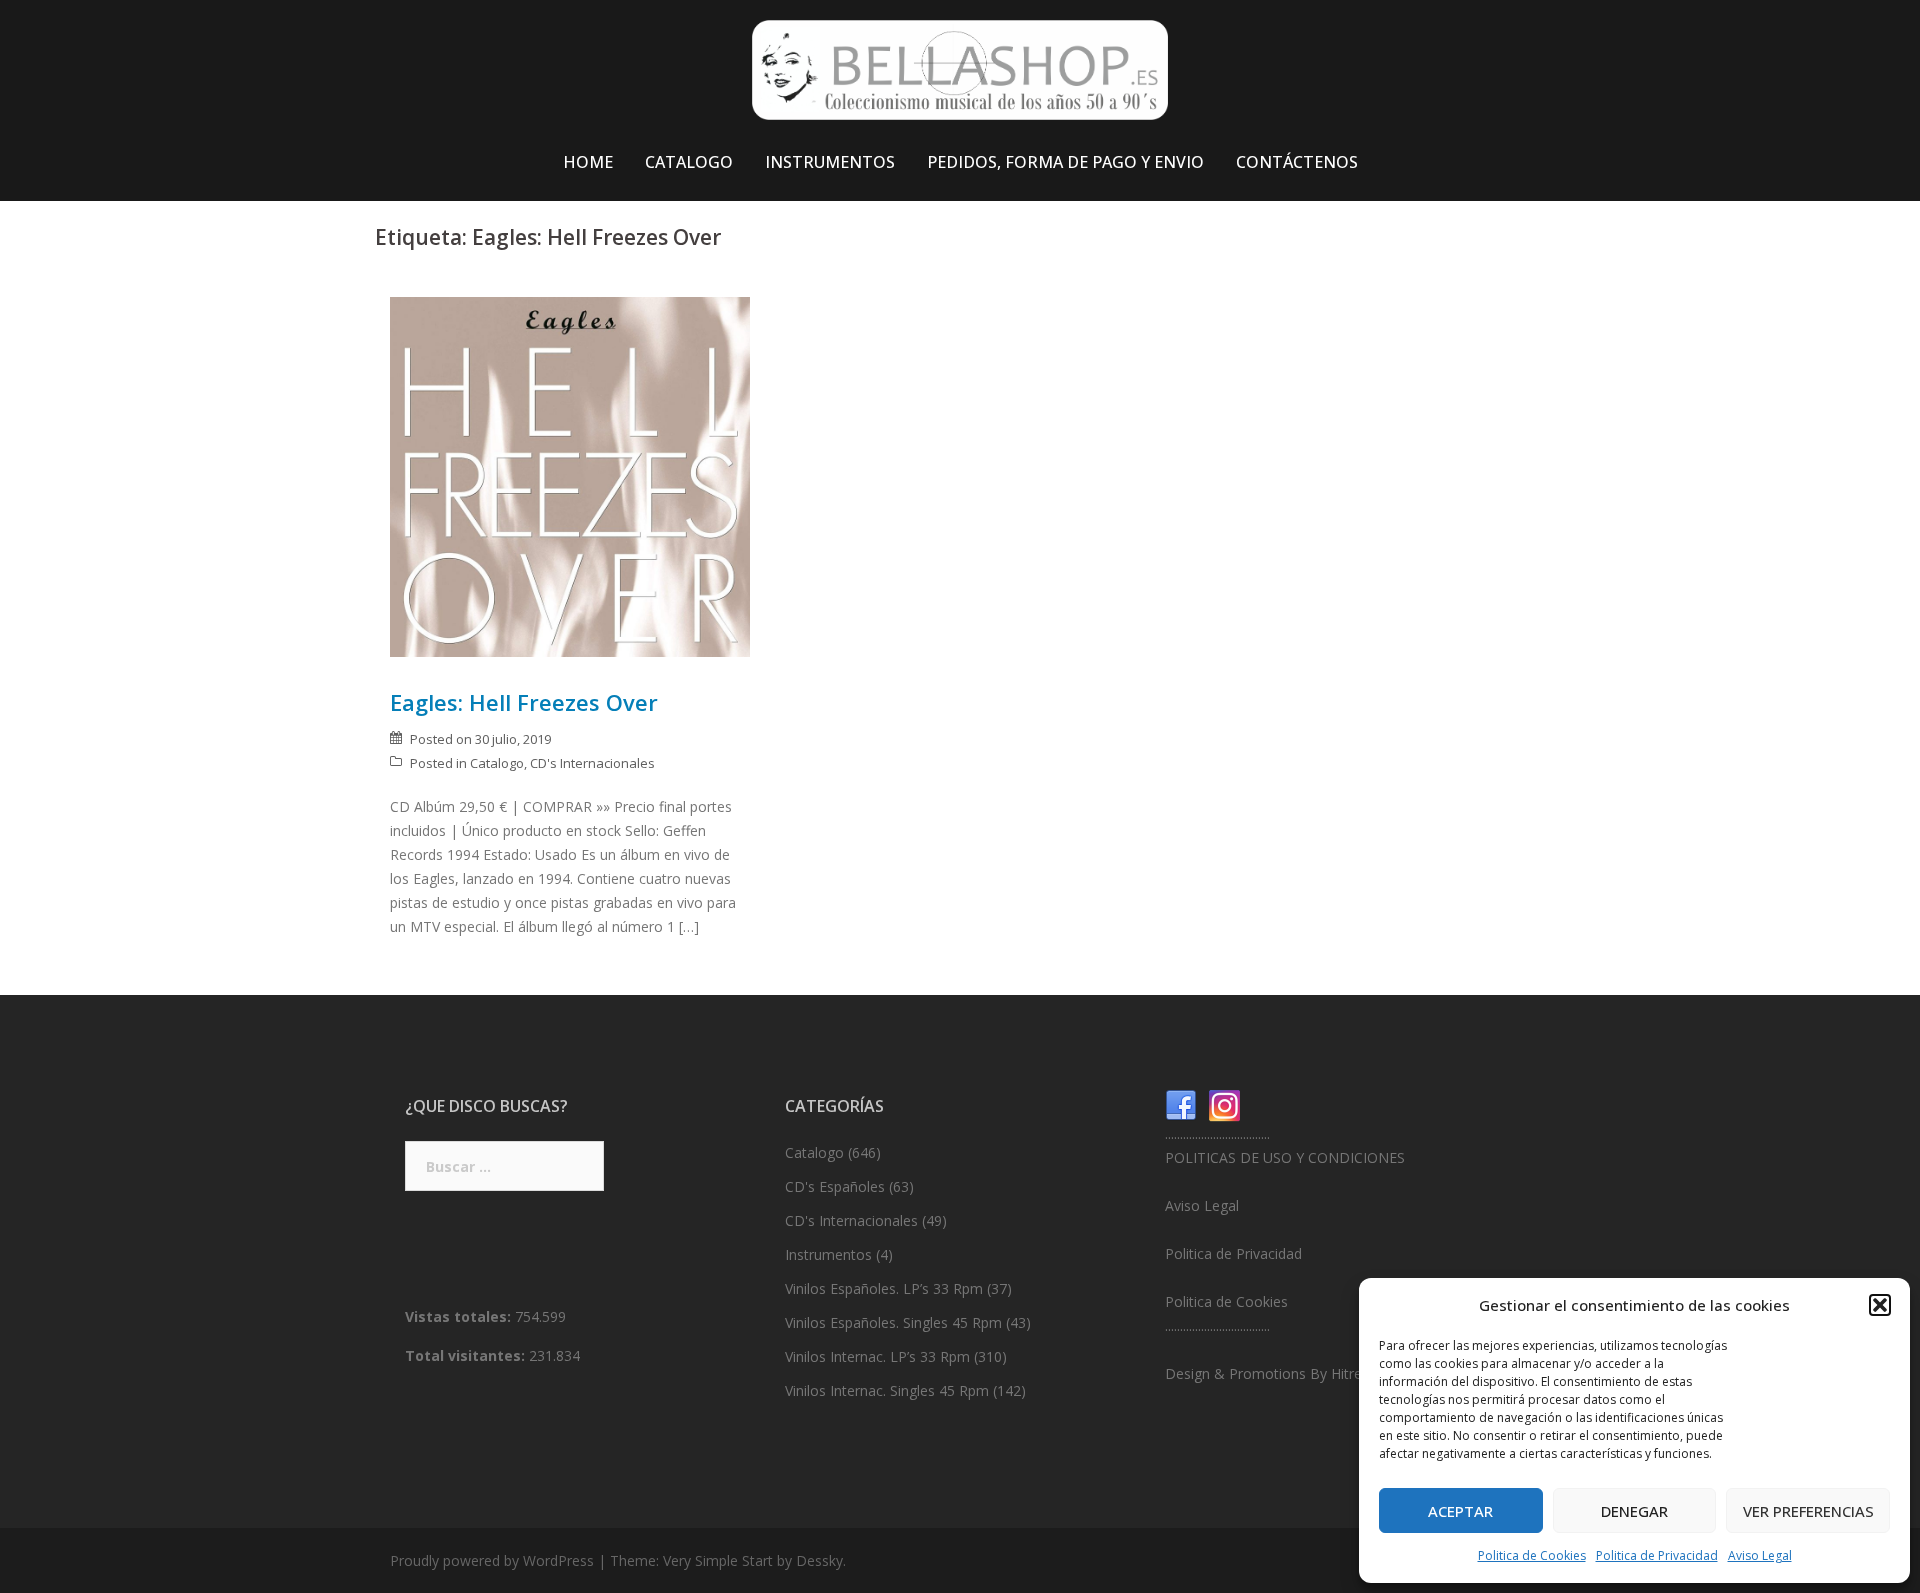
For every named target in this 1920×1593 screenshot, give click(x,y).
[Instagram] (1225, 1104)
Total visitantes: (467, 1355)
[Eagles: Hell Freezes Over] (570, 475)
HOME (588, 162)
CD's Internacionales (592, 763)
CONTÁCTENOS (1297, 162)
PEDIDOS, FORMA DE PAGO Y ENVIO (1065, 162)
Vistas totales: (460, 1316)
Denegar (1634, 1511)
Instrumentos (828, 1254)
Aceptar (1460, 1511)
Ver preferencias (1808, 1511)
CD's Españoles (835, 1186)
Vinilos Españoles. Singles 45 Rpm (893, 1322)
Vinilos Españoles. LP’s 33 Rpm (884, 1288)
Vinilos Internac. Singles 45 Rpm (887, 1390)
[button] (1880, 1305)
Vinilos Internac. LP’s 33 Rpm (877, 1356)
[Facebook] (1181, 1104)
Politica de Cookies (1532, 1555)
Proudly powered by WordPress (492, 1560)
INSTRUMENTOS (830, 162)
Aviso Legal (1760, 1555)
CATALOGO (689, 162)
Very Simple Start (718, 1560)
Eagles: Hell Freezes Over (524, 702)
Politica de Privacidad (1657, 1555)
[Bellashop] (960, 75)
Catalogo (497, 763)
